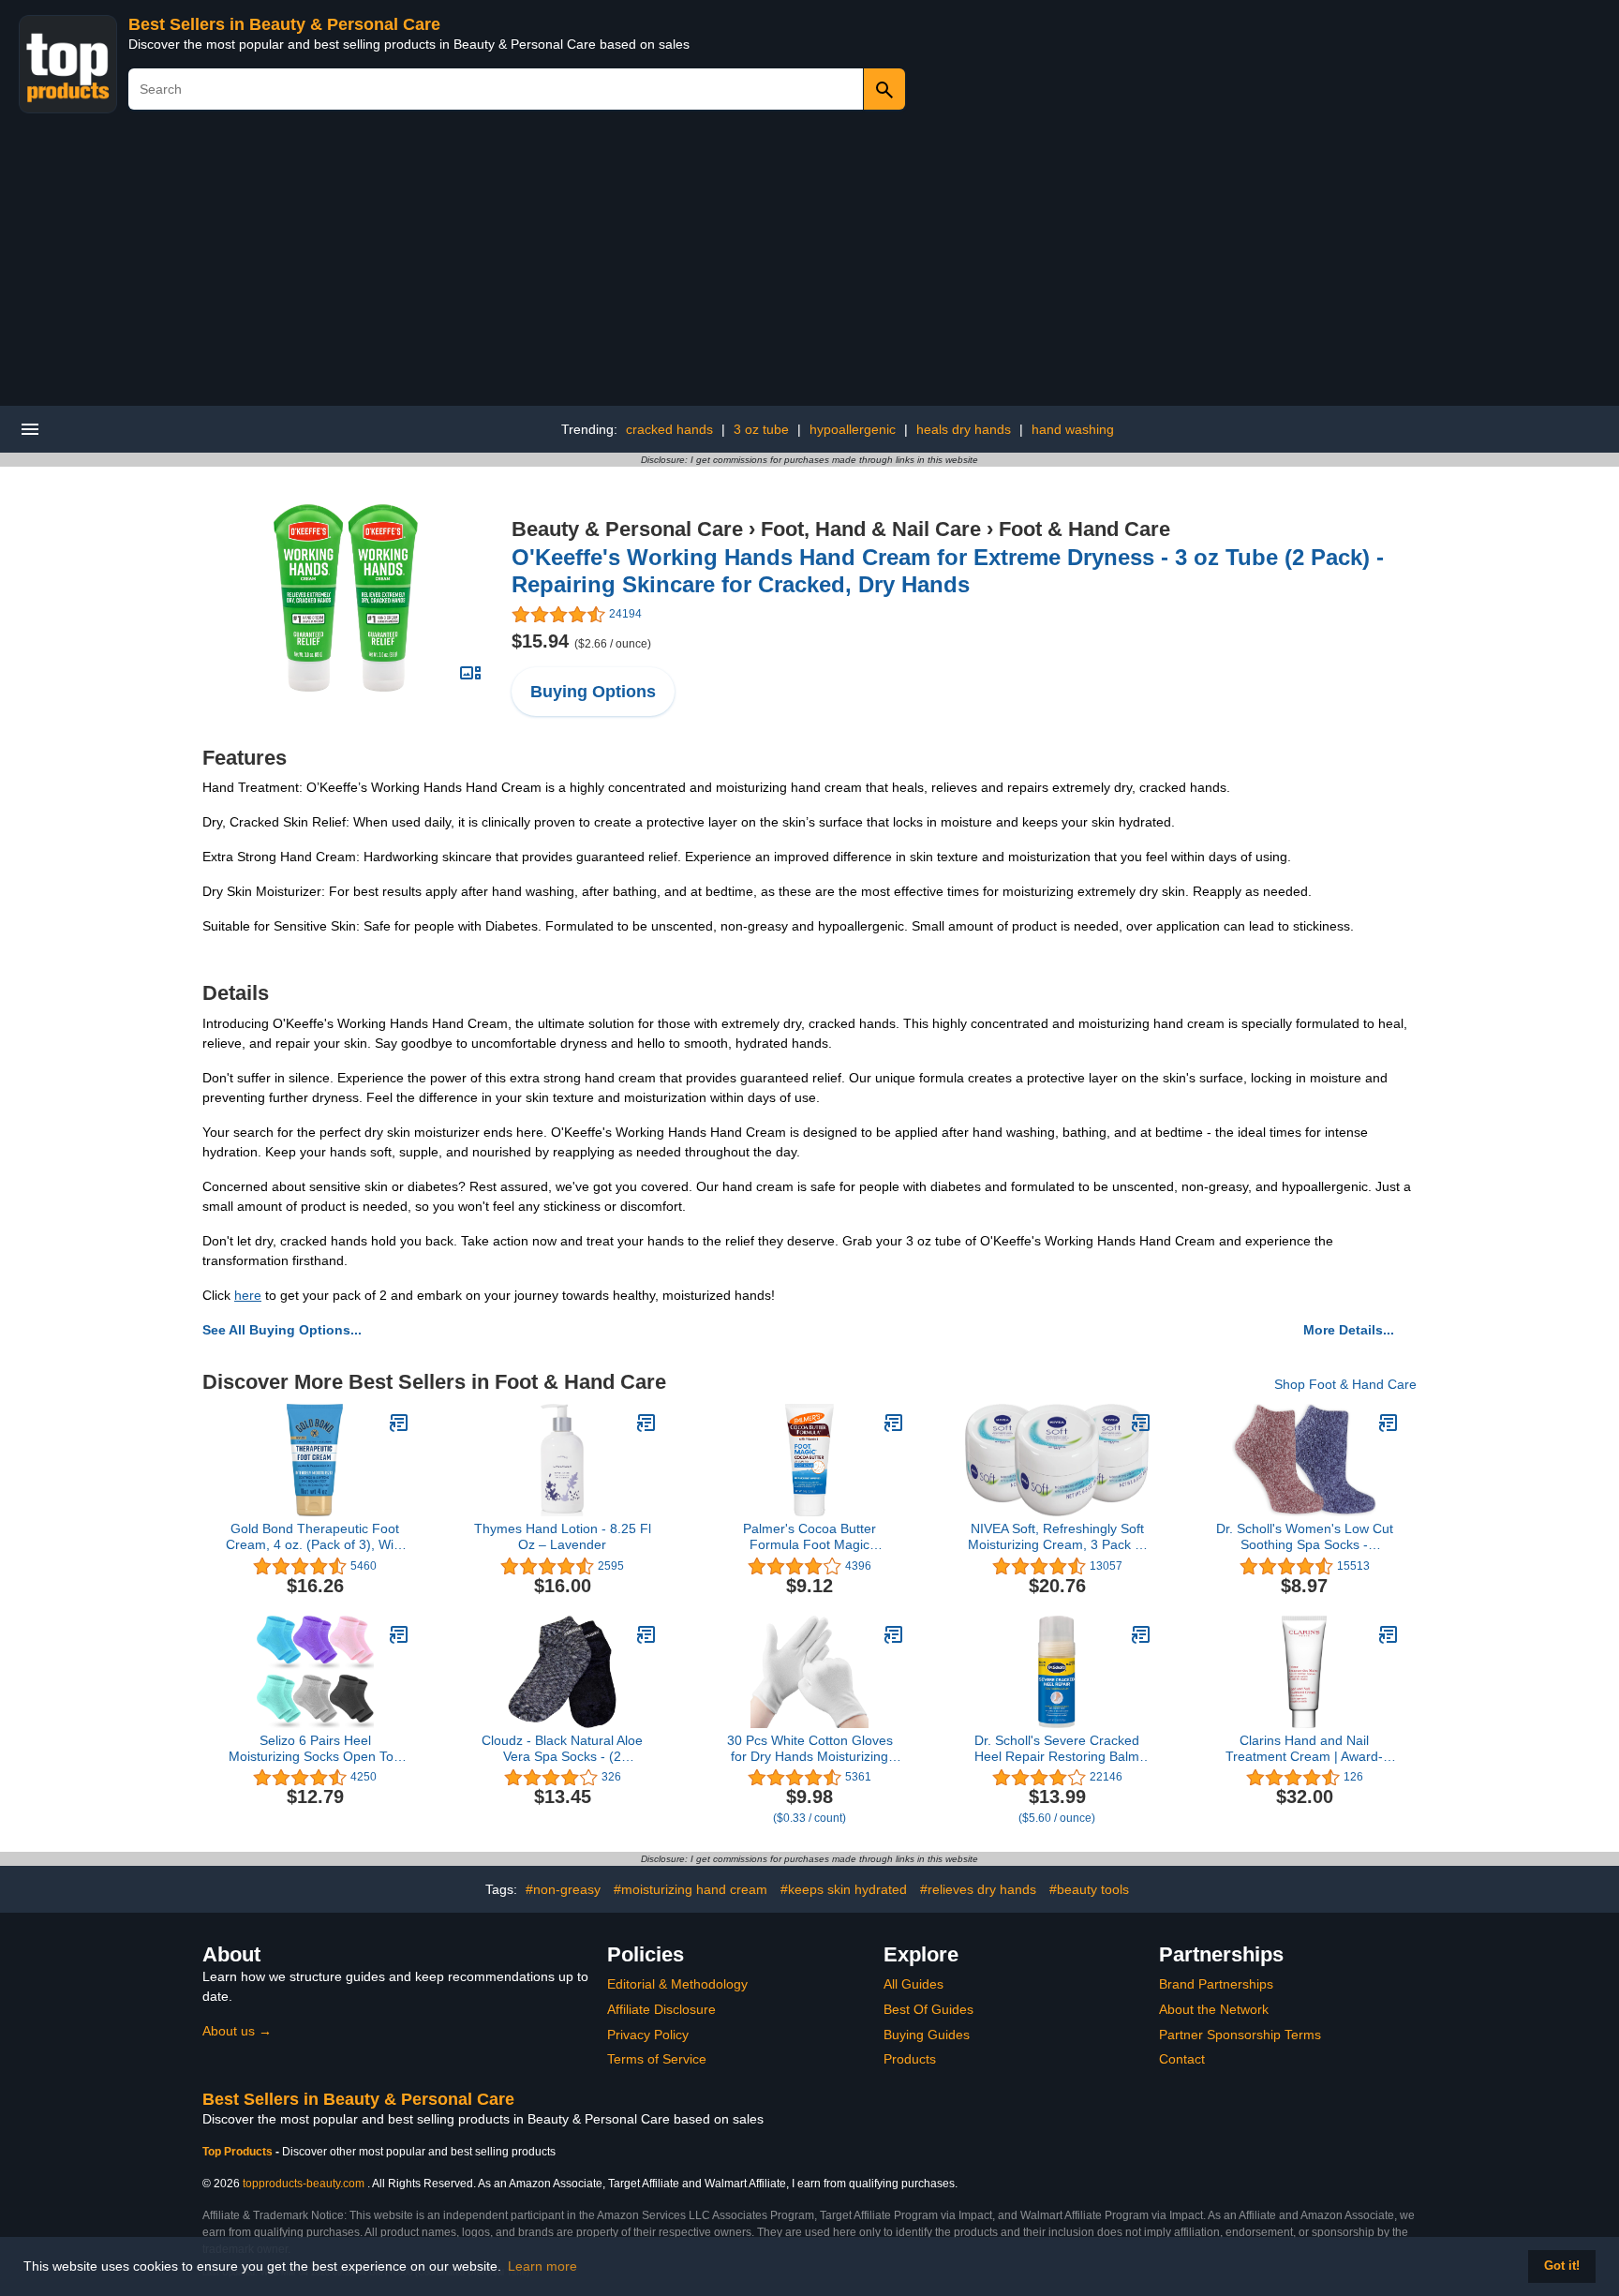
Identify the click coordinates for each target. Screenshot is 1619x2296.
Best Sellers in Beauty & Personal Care (284, 24)
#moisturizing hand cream (691, 1889)
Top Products (239, 2152)
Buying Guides (927, 2035)
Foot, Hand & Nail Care (871, 529)
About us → (237, 2031)
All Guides (913, 1984)
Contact (1182, 2059)
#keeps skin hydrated (844, 1889)
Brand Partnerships (1216, 1984)
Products (910, 2059)
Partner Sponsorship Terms (1240, 2035)
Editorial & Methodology (677, 1984)
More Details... (1349, 1330)
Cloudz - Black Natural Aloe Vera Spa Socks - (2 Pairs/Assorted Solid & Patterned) (562, 1749)
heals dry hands (964, 429)
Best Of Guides (928, 2009)
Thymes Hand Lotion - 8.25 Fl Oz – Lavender (563, 1536)
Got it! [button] (1562, 2266)
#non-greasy (563, 1889)
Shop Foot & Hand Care (1345, 1384)
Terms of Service (657, 2059)
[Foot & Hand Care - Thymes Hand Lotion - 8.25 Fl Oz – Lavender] (646, 1423)
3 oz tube (761, 429)
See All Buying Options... (282, 1330)
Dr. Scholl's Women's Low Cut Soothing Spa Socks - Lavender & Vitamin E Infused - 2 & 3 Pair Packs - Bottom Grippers (1305, 1537)
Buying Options (593, 692)
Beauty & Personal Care (627, 529)
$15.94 (581, 641)
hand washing (1073, 429)
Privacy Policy (648, 2035)
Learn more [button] (542, 2266)
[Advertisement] (809, 265)
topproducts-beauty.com (304, 2184)
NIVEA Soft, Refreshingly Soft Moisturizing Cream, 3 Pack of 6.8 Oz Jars (1057, 1537)
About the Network (1214, 2009)
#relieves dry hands (978, 1889)
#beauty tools (1089, 1889)
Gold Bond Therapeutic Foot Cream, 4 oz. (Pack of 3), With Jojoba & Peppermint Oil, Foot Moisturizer (315, 1537)
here (248, 1295)
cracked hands (669, 429)
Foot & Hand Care (1084, 529)
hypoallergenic (853, 429)
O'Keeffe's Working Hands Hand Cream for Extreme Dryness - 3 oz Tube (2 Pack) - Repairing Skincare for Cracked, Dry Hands (948, 571)
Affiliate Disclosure (661, 2009)
